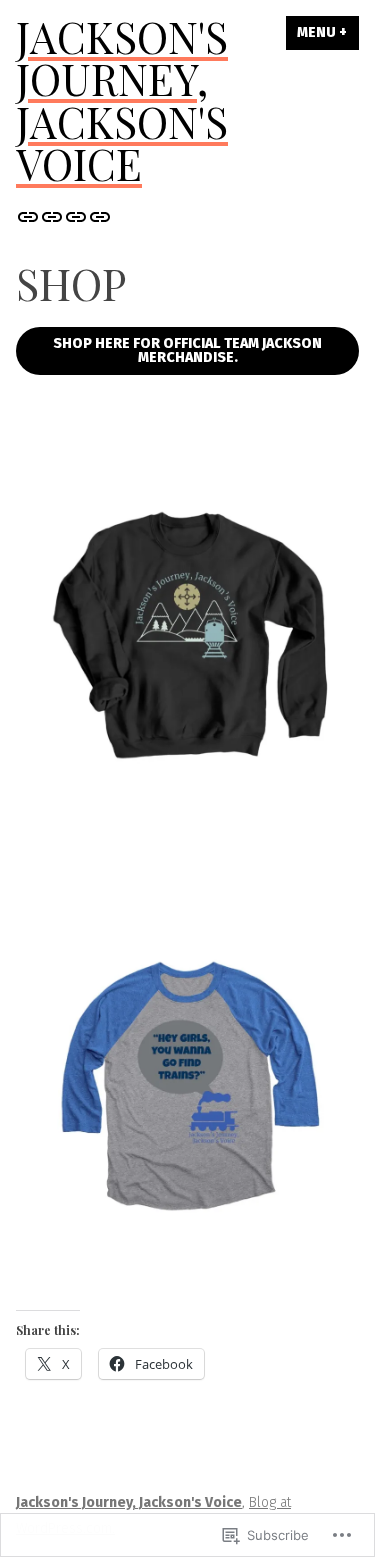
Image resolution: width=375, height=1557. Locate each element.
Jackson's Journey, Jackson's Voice (122, 100)
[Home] (28, 216)
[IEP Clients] (52, 216)
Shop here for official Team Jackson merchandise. (187, 350)
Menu (328, 32)
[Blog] (76, 216)
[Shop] (100, 216)
